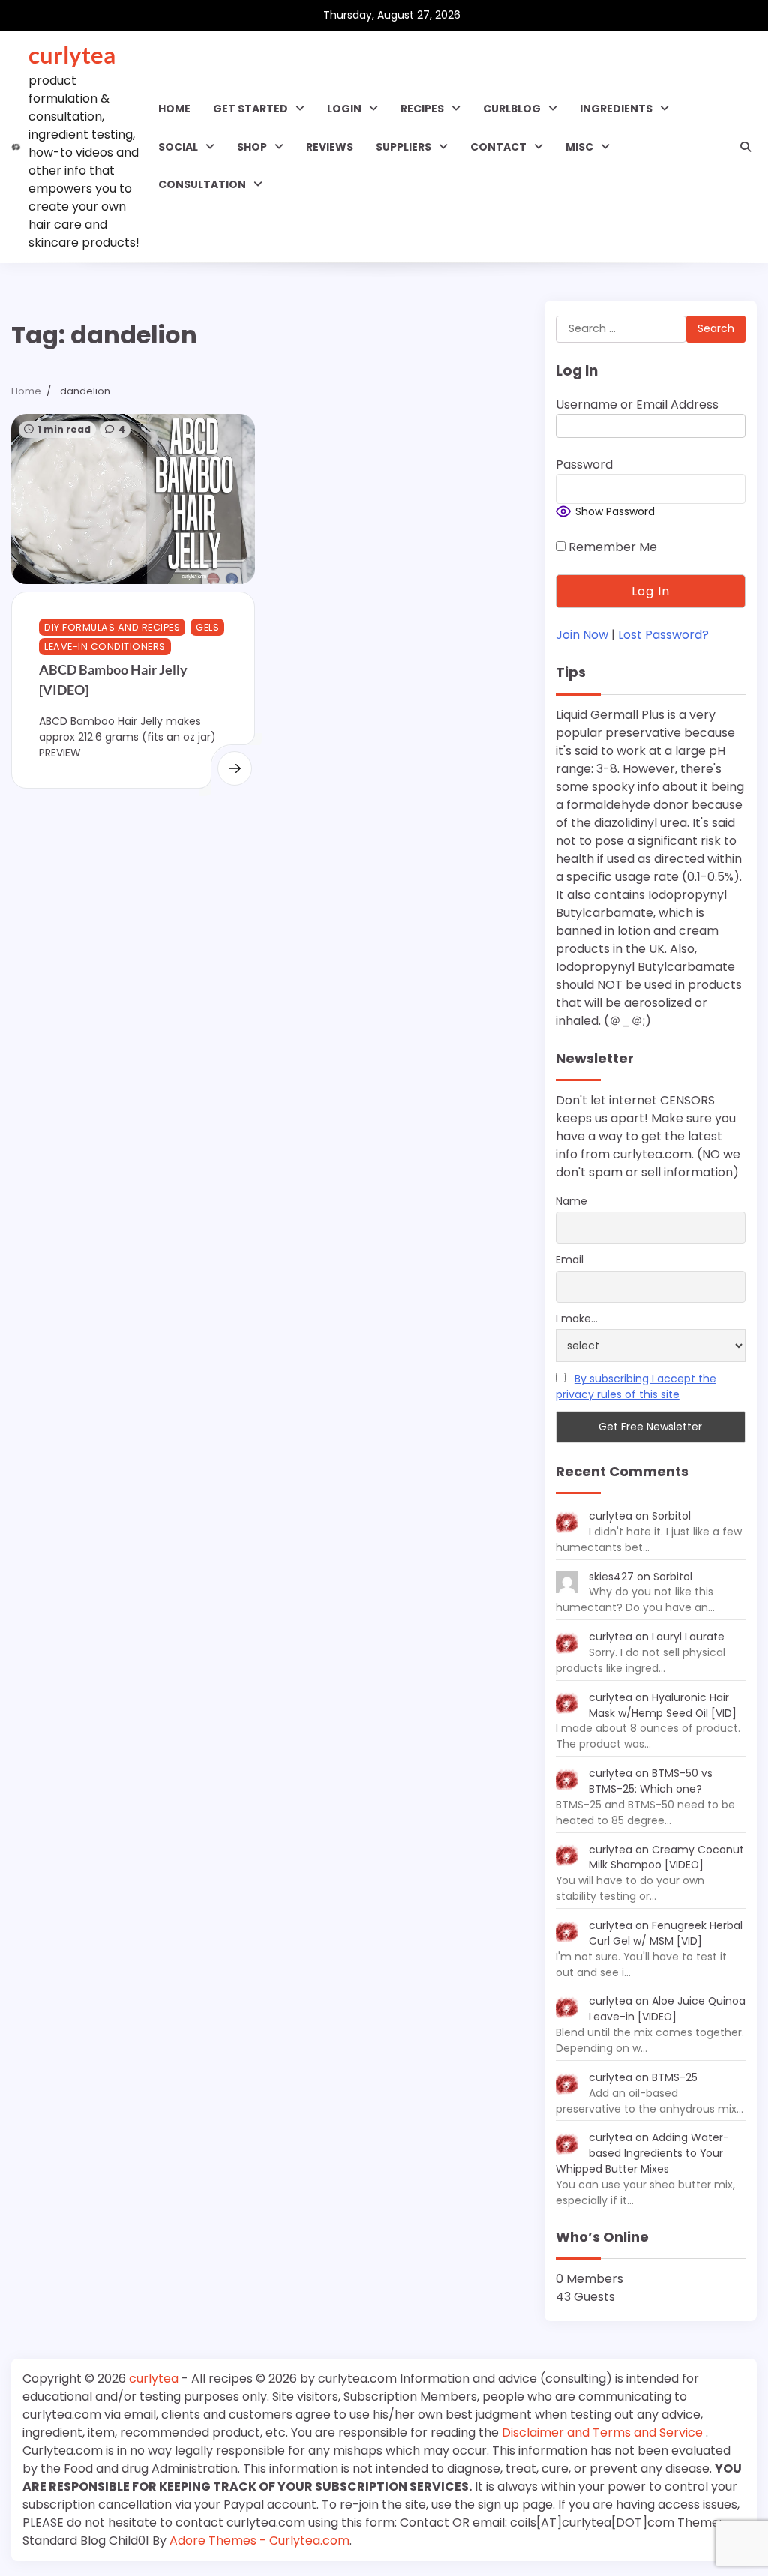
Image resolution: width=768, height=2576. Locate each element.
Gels (207, 627)
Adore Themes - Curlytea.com (259, 2540)
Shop (252, 147)
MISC (579, 147)
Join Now (582, 635)
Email (570, 1260)
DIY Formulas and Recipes (112, 627)
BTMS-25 (675, 2077)
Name (571, 1201)
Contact (498, 147)
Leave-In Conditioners (105, 647)
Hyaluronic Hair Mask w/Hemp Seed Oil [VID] (663, 1705)
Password (584, 464)
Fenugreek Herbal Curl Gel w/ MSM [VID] (666, 1933)
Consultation (202, 184)
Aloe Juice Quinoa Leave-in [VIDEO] (667, 2009)
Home (174, 109)
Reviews (330, 147)
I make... (577, 1319)
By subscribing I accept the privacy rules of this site (636, 1387)
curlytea (72, 55)
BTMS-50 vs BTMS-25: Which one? (651, 1781)
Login (344, 109)
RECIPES (422, 109)
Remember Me (611, 547)
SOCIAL (178, 147)
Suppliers (403, 147)
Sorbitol (671, 1516)
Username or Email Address (637, 404)
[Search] (745, 147)
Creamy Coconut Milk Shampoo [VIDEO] (666, 1857)
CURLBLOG (512, 109)
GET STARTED (250, 109)
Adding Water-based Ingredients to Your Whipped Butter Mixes (642, 2153)
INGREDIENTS (616, 109)
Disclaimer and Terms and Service (604, 2432)
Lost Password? (663, 635)
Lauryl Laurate (688, 1637)
